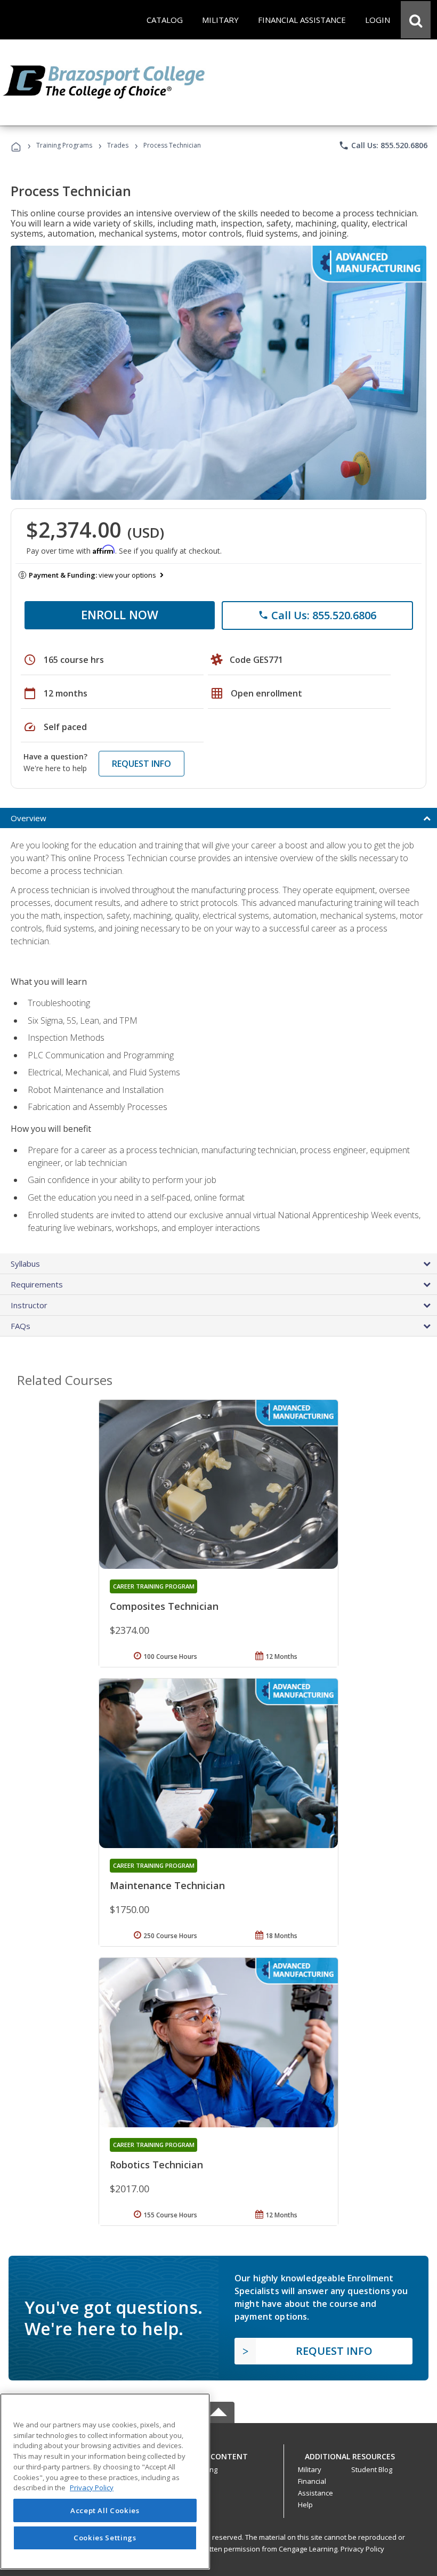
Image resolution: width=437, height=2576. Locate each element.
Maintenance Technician (167, 1885)
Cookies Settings (105, 2538)
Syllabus (25, 1263)
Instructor (29, 1305)
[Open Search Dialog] (416, 20)
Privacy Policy (362, 2549)
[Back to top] (218, 2454)
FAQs (21, 1326)
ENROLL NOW (120, 614)
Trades (118, 145)
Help (305, 2505)
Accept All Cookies (105, 2510)
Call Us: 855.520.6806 (383, 145)
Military (310, 2469)
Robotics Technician (156, 2165)
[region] (105, 2481)
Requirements (37, 1284)
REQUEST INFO (141, 764)
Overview (29, 818)
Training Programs (64, 145)
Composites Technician (164, 1606)
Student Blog (372, 2469)
